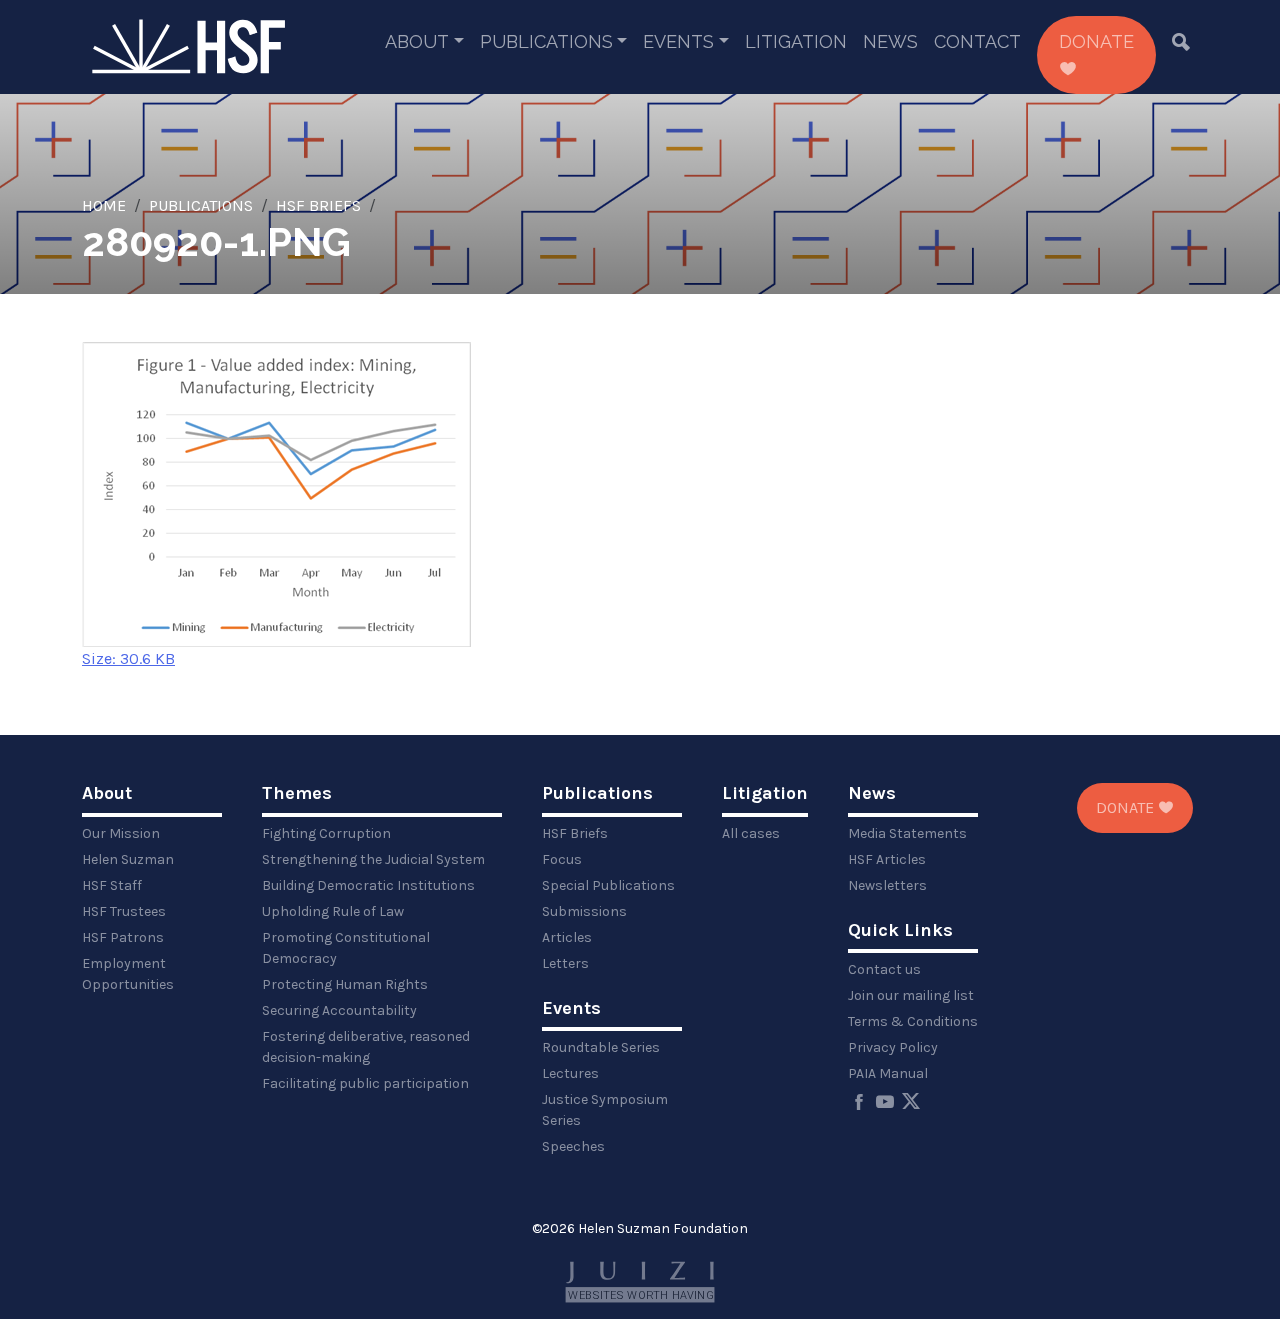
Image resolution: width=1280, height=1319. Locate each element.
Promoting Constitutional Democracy (346, 948)
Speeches (573, 1146)
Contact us (884, 969)
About (417, 41)
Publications (546, 41)
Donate (1096, 41)
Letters (565, 963)
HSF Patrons (123, 937)
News (890, 41)
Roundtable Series (601, 1047)
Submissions (584, 911)
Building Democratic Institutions (368, 885)
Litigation (796, 41)
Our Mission (121, 833)
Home (104, 205)
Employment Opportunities (128, 974)
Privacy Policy (893, 1047)
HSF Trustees (124, 911)
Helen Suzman (128, 859)
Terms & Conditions (913, 1021)
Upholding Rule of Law (333, 911)
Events (678, 41)
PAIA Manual (888, 1073)
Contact (977, 41)
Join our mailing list (911, 995)
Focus (562, 859)
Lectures (570, 1073)
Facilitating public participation (365, 1083)
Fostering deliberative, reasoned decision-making (366, 1047)
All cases (751, 833)
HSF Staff (112, 885)
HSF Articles (887, 859)
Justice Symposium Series (605, 1110)
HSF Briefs (318, 205)
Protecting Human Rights (345, 984)
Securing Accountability (339, 1010)
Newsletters (887, 885)
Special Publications (608, 885)
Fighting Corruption (326, 833)
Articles (567, 937)
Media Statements (907, 833)
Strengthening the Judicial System (373, 859)
